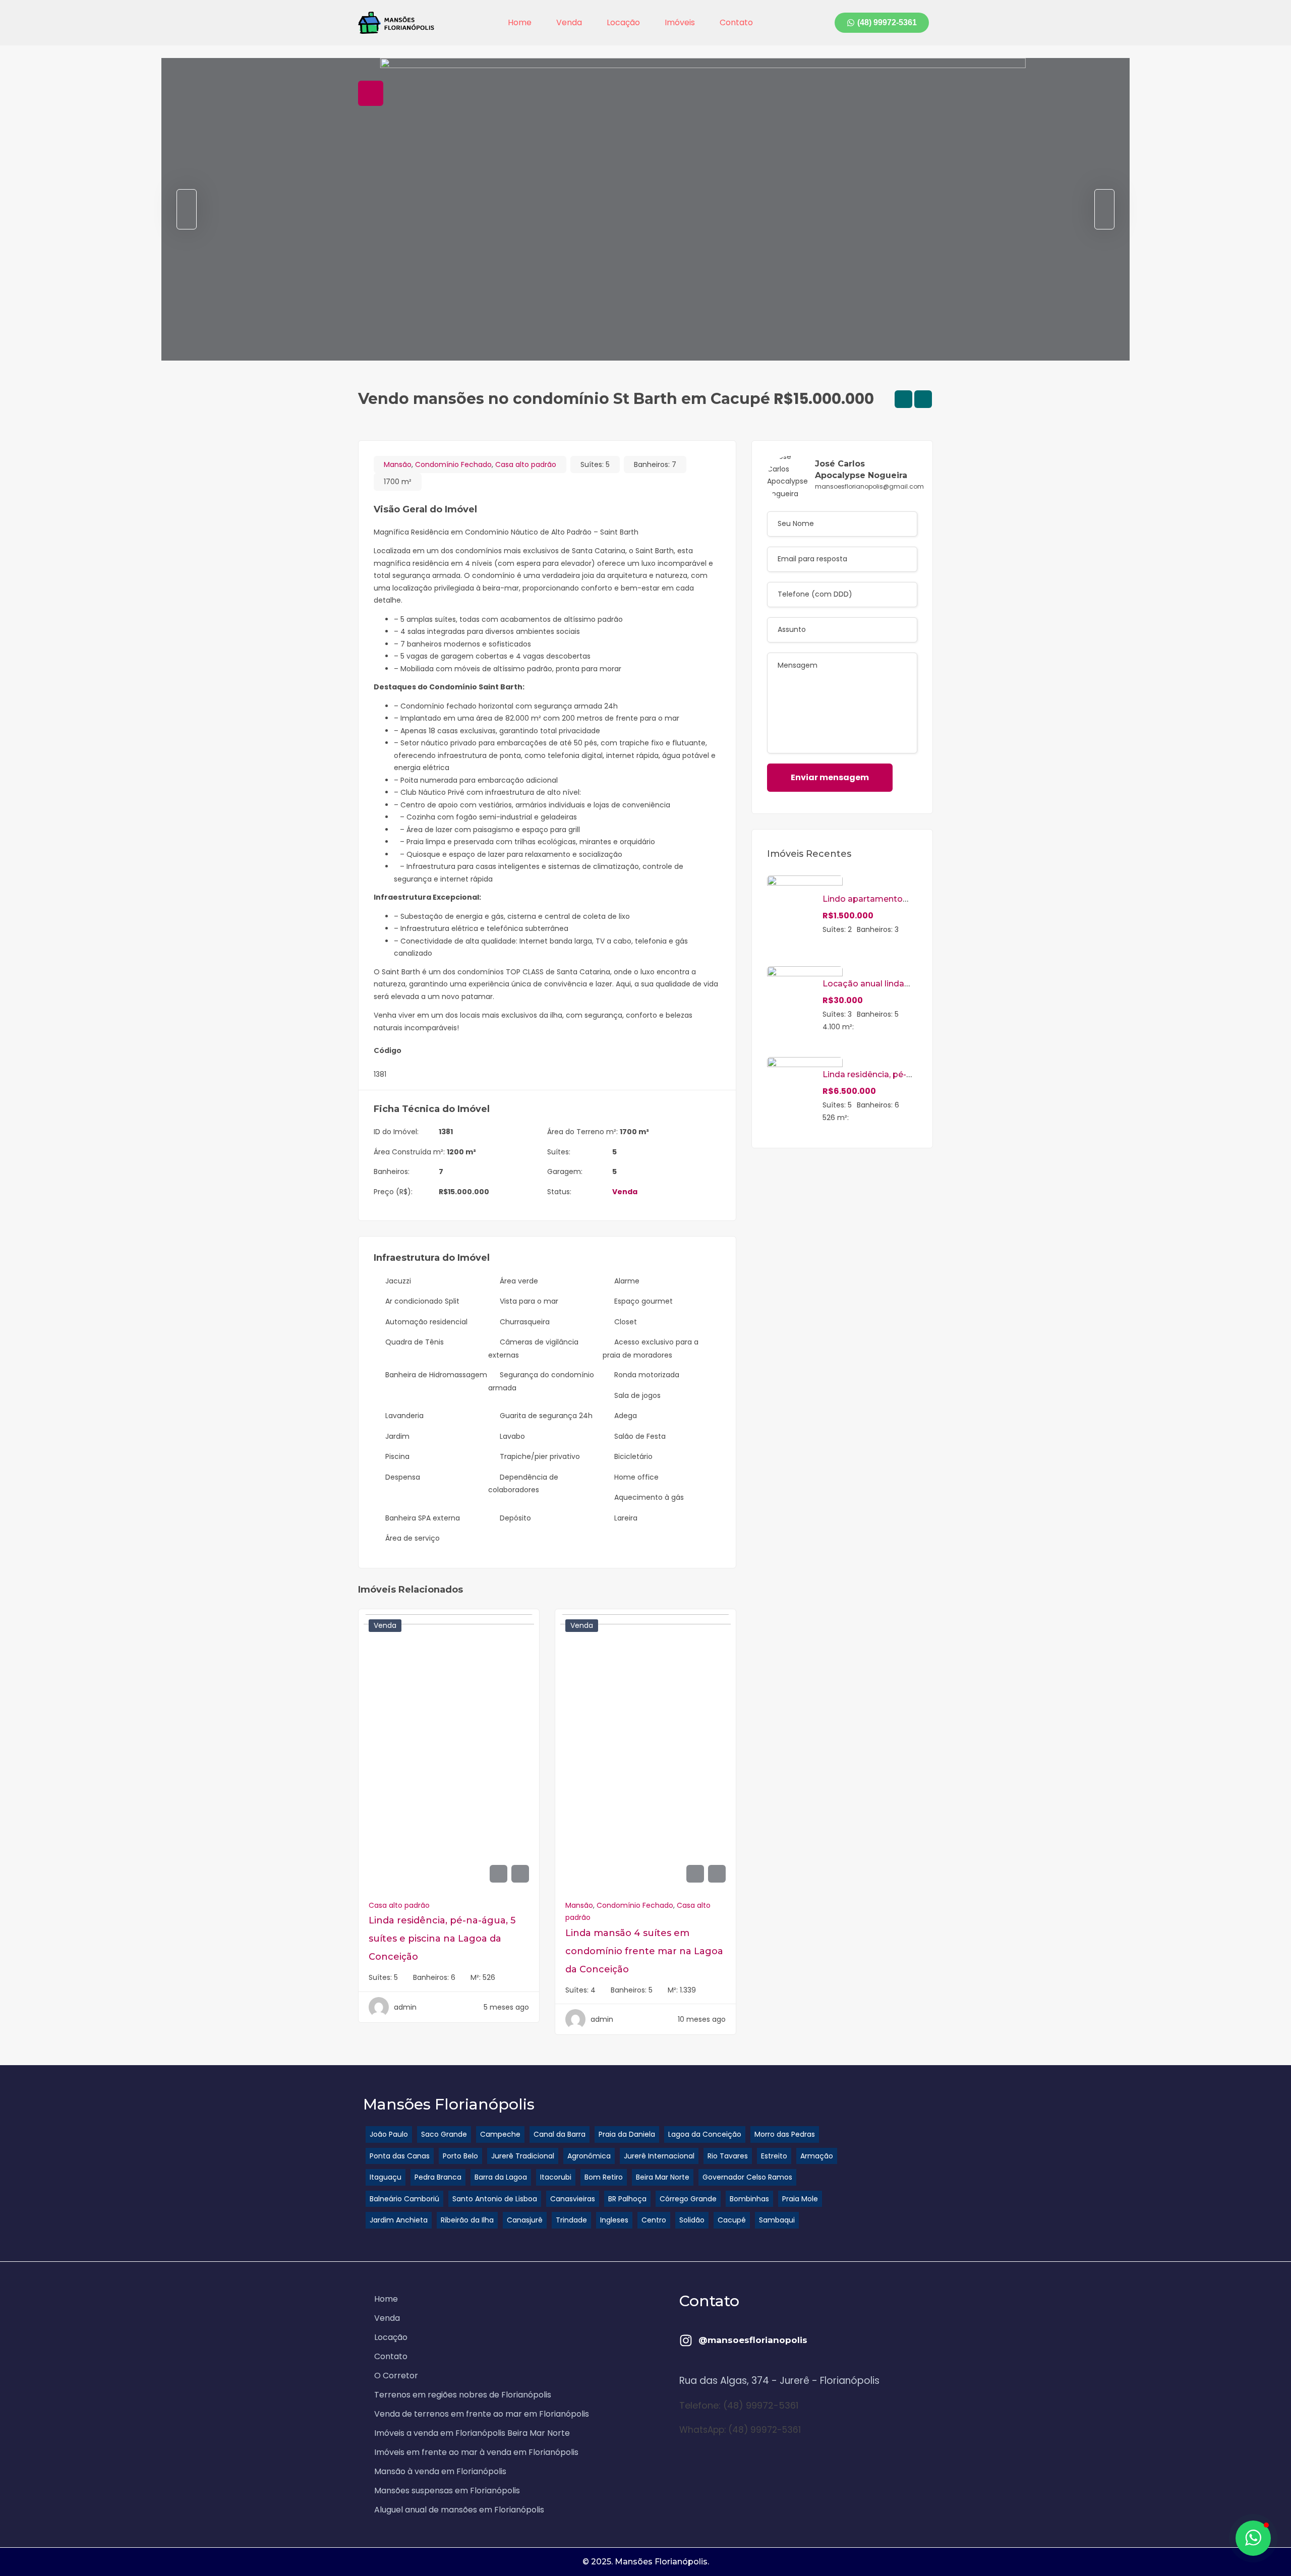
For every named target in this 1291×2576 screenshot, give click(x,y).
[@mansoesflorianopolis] (686, 2340)
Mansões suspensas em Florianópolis (447, 2491)
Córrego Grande (688, 2199)
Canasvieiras (573, 2199)
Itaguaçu (386, 2177)
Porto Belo (460, 2156)
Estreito (774, 2156)
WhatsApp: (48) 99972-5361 (740, 2430)
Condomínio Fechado (453, 464)
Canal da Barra (560, 2134)
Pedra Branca (438, 2177)
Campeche (500, 2134)
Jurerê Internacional (659, 2156)
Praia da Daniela (627, 2134)
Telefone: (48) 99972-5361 (739, 2405)
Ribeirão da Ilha (467, 2220)
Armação (817, 2156)
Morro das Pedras (785, 2134)
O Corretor (396, 2376)
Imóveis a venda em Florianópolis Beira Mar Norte (472, 2433)
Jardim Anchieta (399, 2220)
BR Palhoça (627, 2199)
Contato (736, 22)
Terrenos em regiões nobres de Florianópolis (463, 2395)
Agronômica (589, 2156)
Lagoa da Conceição (705, 2134)
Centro (654, 2220)
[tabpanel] (645, 209)
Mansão (398, 464)
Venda (569, 22)
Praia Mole (800, 2199)
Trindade (571, 2220)
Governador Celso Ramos (747, 2177)
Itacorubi (556, 2177)
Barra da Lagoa (501, 2177)
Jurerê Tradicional (523, 2156)
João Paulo (389, 2134)
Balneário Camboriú (404, 2199)
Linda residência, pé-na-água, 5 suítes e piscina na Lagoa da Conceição (442, 1939)
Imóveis (680, 22)
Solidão (692, 2220)
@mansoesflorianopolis (753, 2340)
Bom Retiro (604, 2177)
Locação (623, 22)
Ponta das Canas (400, 2156)
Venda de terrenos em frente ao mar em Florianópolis (482, 2414)
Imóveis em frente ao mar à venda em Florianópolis (476, 2452)
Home (520, 22)
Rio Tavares (728, 2156)
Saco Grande (444, 2134)
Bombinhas (749, 2199)
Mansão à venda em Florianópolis (440, 2471)
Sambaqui (777, 2220)
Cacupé (732, 2220)
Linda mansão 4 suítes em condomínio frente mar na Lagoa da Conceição (644, 1951)
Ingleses (614, 2220)
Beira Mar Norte (663, 2177)
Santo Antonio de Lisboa (495, 2199)
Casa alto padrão (526, 464)
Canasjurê (525, 2220)
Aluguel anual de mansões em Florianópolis (459, 2510)
